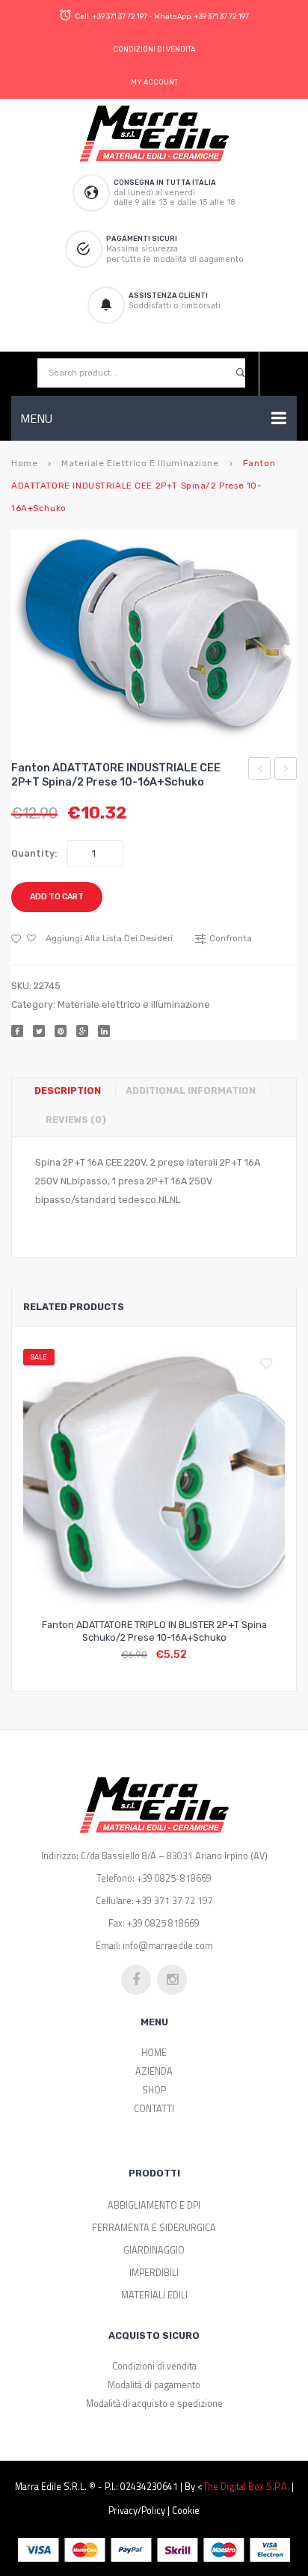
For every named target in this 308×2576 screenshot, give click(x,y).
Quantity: (34, 853)
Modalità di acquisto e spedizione (154, 2404)
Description (68, 1090)
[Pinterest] (61, 1031)
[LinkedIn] (104, 1031)
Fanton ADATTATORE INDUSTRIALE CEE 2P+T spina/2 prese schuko (286, 771)
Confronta (154, 1646)
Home (24, 463)
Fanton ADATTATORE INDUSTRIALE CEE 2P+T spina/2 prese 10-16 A (260, 771)
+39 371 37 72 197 (120, 16)
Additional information (191, 1090)
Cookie (186, 2511)
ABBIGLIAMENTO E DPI (154, 2205)
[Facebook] (17, 1031)
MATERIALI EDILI (154, 2295)
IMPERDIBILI (154, 2273)
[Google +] (82, 1031)
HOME (154, 2053)
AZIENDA (154, 2071)
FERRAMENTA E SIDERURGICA (154, 2228)
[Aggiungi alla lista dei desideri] (270, 1364)
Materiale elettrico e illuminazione (140, 463)
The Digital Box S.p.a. (246, 2487)
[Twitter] (39, 1031)
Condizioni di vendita (154, 2366)
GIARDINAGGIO (154, 2250)
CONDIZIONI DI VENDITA (154, 49)
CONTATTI (154, 2109)
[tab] (73, 1091)
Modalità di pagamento (154, 2385)
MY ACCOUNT (154, 82)
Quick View (190, 1646)
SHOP (154, 2090)
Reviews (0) (76, 1120)
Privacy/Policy (137, 2511)
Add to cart (57, 897)
